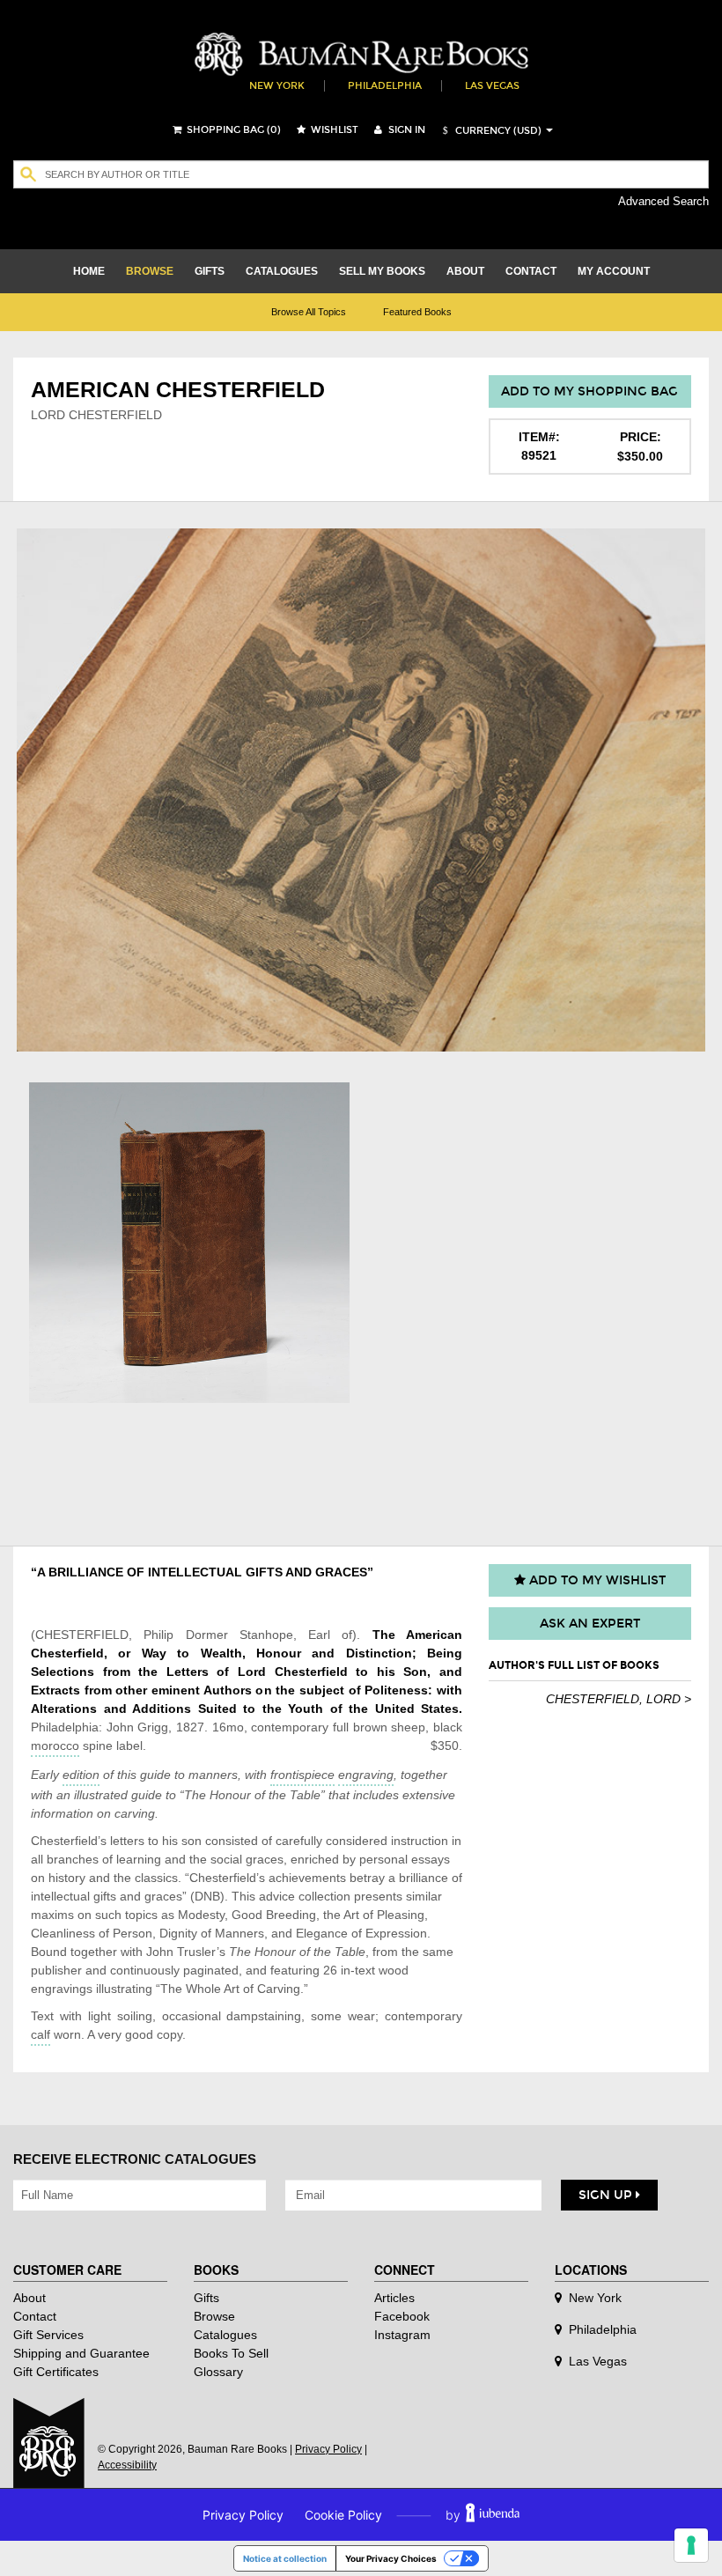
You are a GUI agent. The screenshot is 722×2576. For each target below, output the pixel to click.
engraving (366, 1775)
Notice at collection (285, 2558)
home (89, 271)
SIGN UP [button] (607, 2195)
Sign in (405, 130)
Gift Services (48, 2335)
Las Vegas (492, 86)
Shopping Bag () (232, 130)
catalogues (282, 271)
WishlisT (333, 130)
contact (531, 271)
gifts (210, 271)
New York (277, 86)
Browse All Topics (309, 312)
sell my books (382, 271)
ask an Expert (590, 1624)
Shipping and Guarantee (81, 2353)
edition (81, 1775)
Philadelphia (385, 86)
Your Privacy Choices (391, 2558)
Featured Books (417, 312)
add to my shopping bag (589, 391)
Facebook (402, 2316)
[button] (490, 131)
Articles (394, 2298)
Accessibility (127, 2465)
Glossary (218, 2372)
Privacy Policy (328, 2449)
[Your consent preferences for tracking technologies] (691, 2545)
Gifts (206, 2298)
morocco (55, 1746)
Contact (35, 2316)
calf (41, 2034)
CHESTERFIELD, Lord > (619, 1699)
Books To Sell (231, 2353)
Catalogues (225, 2335)
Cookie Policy (343, 2515)
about (465, 271)
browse (150, 271)
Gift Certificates (56, 2372)
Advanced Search (663, 201)
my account (614, 271)
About (29, 2298)
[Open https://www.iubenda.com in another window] (493, 2515)
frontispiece (302, 1775)
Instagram (402, 2335)
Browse (214, 2316)
